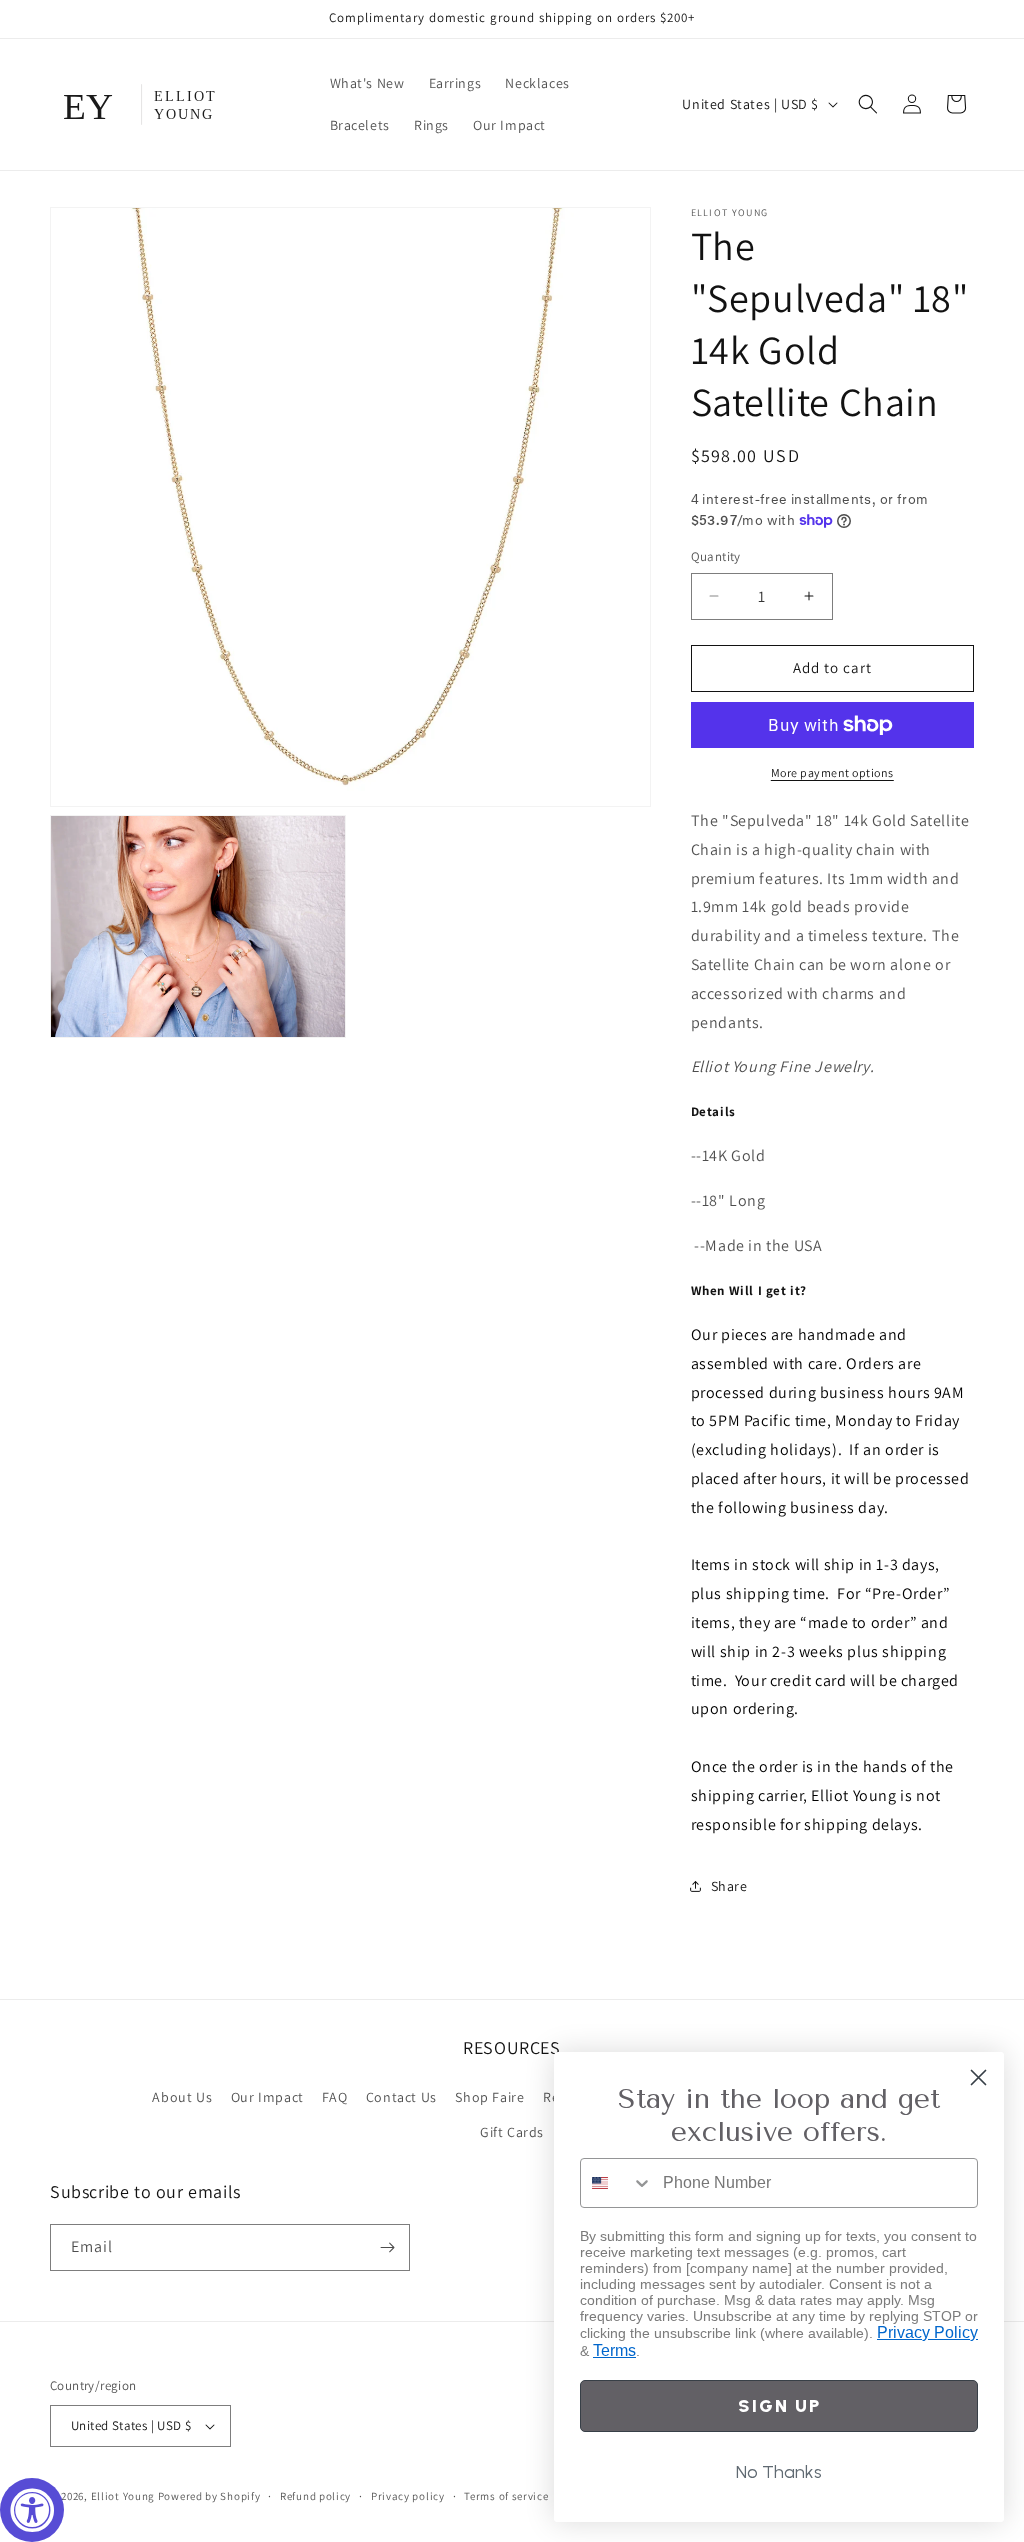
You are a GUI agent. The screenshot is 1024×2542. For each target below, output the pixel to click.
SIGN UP (779, 2406)
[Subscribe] (387, 2247)
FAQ (334, 2097)
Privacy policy (408, 2496)
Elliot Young (123, 2496)
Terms (614, 2350)
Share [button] (729, 1886)
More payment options (832, 772)
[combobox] (617, 2183)
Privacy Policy (927, 2332)
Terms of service (506, 2496)
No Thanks (779, 2472)
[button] (868, 104)
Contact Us (401, 2097)
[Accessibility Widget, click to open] (32, 2510)
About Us (182, 2097)
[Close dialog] (978, 2077)
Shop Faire (489, 2097)
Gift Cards (512, 2132)
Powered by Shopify (209, 2496)
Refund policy (315, 2496)
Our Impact (267, 2097)
